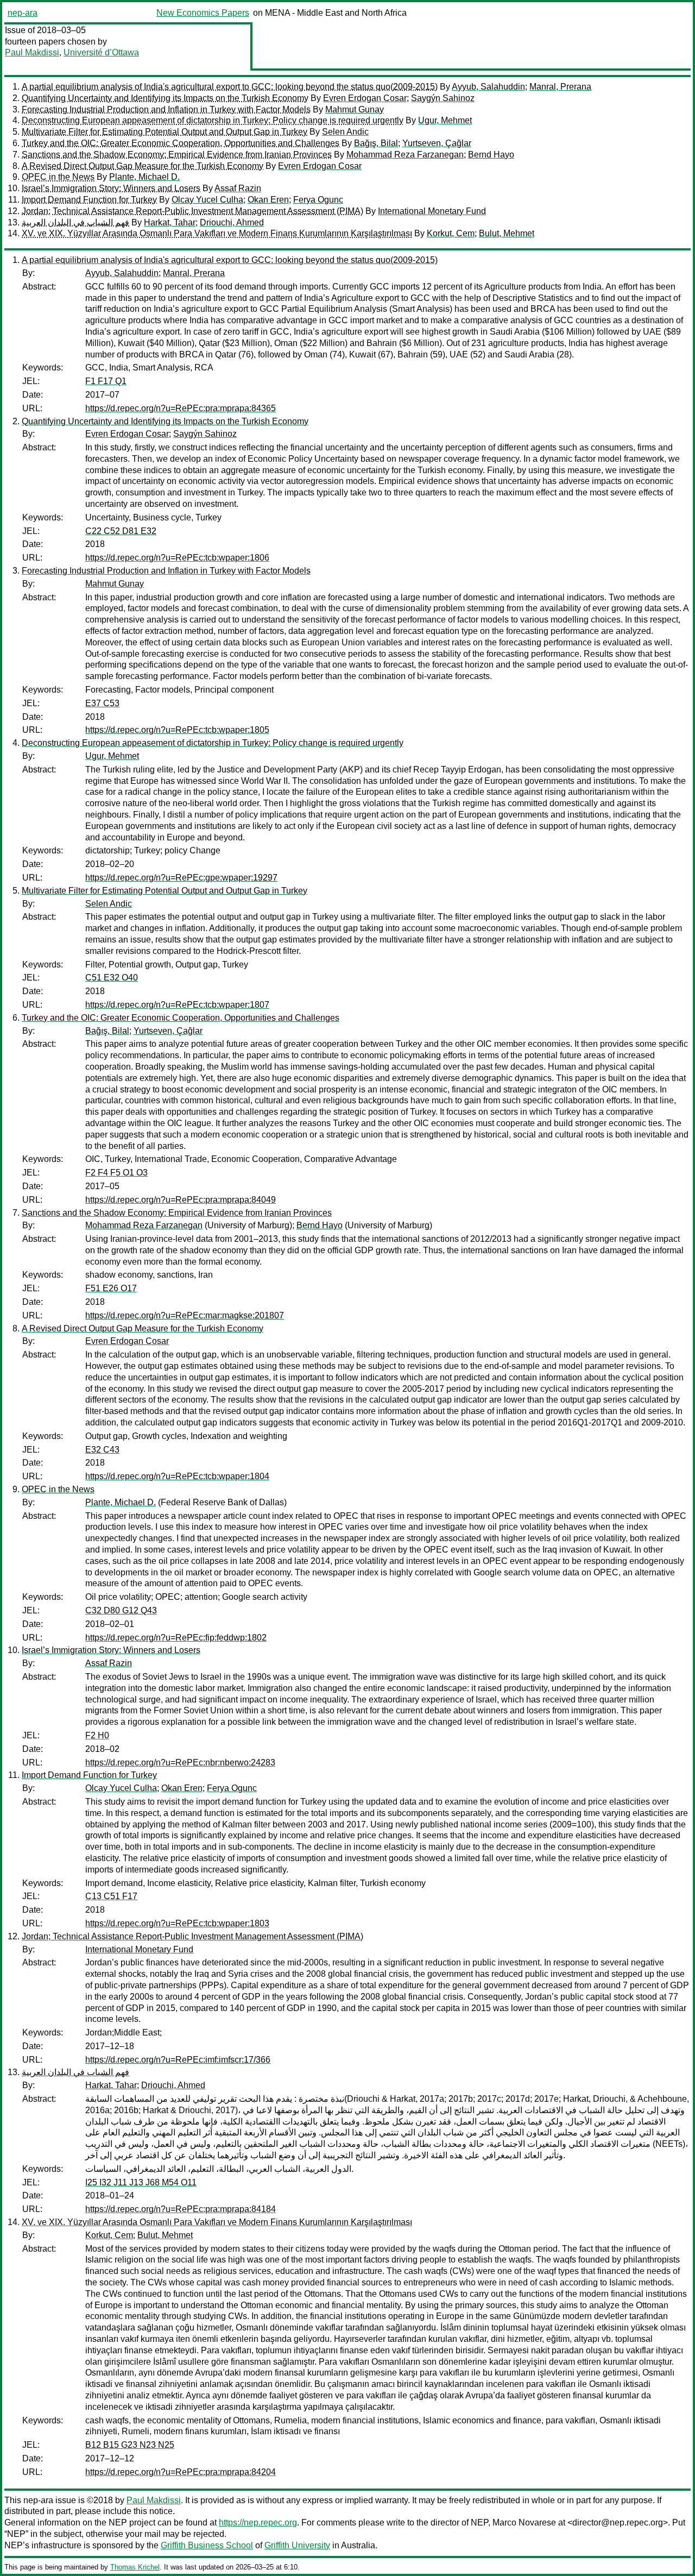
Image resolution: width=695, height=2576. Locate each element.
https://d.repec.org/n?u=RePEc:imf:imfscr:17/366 (178, 2060)
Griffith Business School (207, 2545)
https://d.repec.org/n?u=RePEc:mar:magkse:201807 (185, 1315)
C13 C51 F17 (111, 1896)
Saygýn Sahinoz (443, 98)
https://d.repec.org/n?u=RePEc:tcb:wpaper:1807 (177, 1005)
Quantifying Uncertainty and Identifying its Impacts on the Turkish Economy (165, 98)
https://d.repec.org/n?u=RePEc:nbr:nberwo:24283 (180, 1763)
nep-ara (23, 13)
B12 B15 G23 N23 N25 (130, 2445)
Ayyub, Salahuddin (488, 87)
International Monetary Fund (432, 211)
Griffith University (297, 2545)
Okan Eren (268, 200)
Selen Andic (345, 132)
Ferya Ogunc (318, 200)
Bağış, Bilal (376, 143)
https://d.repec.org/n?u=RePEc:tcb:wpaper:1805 (177, 730)
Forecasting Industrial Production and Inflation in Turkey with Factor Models (166, 109)
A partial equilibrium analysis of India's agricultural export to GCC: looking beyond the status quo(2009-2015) (230, 87)
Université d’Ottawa (101, 52)
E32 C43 (102, 1450)
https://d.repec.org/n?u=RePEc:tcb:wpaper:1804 (177, 1476)
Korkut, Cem (451, 233)
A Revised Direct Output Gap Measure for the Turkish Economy (143, 166)
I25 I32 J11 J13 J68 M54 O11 (141, 2182)
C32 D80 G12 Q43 (121, 1610)
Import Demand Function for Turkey (89, 200)
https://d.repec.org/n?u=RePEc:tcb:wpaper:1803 (177, 1923)
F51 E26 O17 (111, 1288)
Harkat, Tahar (170, 222)
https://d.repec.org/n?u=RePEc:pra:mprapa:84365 (181, 408)
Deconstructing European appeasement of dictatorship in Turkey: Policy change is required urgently (213, 120)
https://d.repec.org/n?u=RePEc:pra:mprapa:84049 (181, 1200)
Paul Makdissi (32, 52)
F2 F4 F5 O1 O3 (116, 1173)
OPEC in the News (58, 177)
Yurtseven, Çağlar (437, 143)
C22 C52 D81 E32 (121, 531)
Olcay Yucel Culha (207, 200)
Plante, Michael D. (144, 177)
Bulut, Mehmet (507, 233)
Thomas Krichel (135, 2567)
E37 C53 (102, 703)
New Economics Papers (203, 13)
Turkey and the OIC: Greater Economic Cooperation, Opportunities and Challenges (181, 143)
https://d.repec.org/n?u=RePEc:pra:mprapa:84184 (181, 2209)
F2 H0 (97, 1735)
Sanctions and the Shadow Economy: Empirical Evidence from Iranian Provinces (177, 155)
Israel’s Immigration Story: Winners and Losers (111, 188)
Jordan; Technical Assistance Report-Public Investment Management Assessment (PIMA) (192, 211)
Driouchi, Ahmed (232, 222)
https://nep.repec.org (258, 2522)
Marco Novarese (524, 2522)
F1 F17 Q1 (106, 381)
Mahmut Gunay (355, 109)
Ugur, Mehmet (445, 120)
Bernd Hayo (491, 155)
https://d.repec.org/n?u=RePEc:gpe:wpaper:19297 (181, 878)
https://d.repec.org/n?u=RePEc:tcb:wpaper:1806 (177, 558)
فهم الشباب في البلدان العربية (75, 222)
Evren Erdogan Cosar (365, 98)
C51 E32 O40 (112, 978)
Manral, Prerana (560, 87)
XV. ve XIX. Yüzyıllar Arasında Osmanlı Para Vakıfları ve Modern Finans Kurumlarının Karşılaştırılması (217, 233)
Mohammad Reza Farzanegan (405, 155)
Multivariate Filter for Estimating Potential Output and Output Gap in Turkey (165, 132)
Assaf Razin (238, 188)
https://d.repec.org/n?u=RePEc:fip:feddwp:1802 (176, 1638)
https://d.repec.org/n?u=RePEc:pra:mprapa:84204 (181, 2472)
